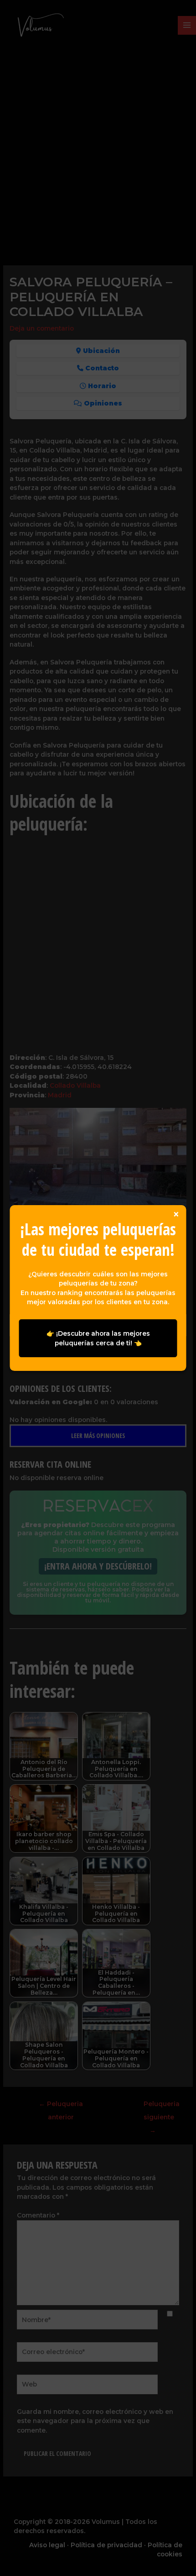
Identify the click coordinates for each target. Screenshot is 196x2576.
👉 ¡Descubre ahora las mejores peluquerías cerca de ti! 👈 (98, 1338)
